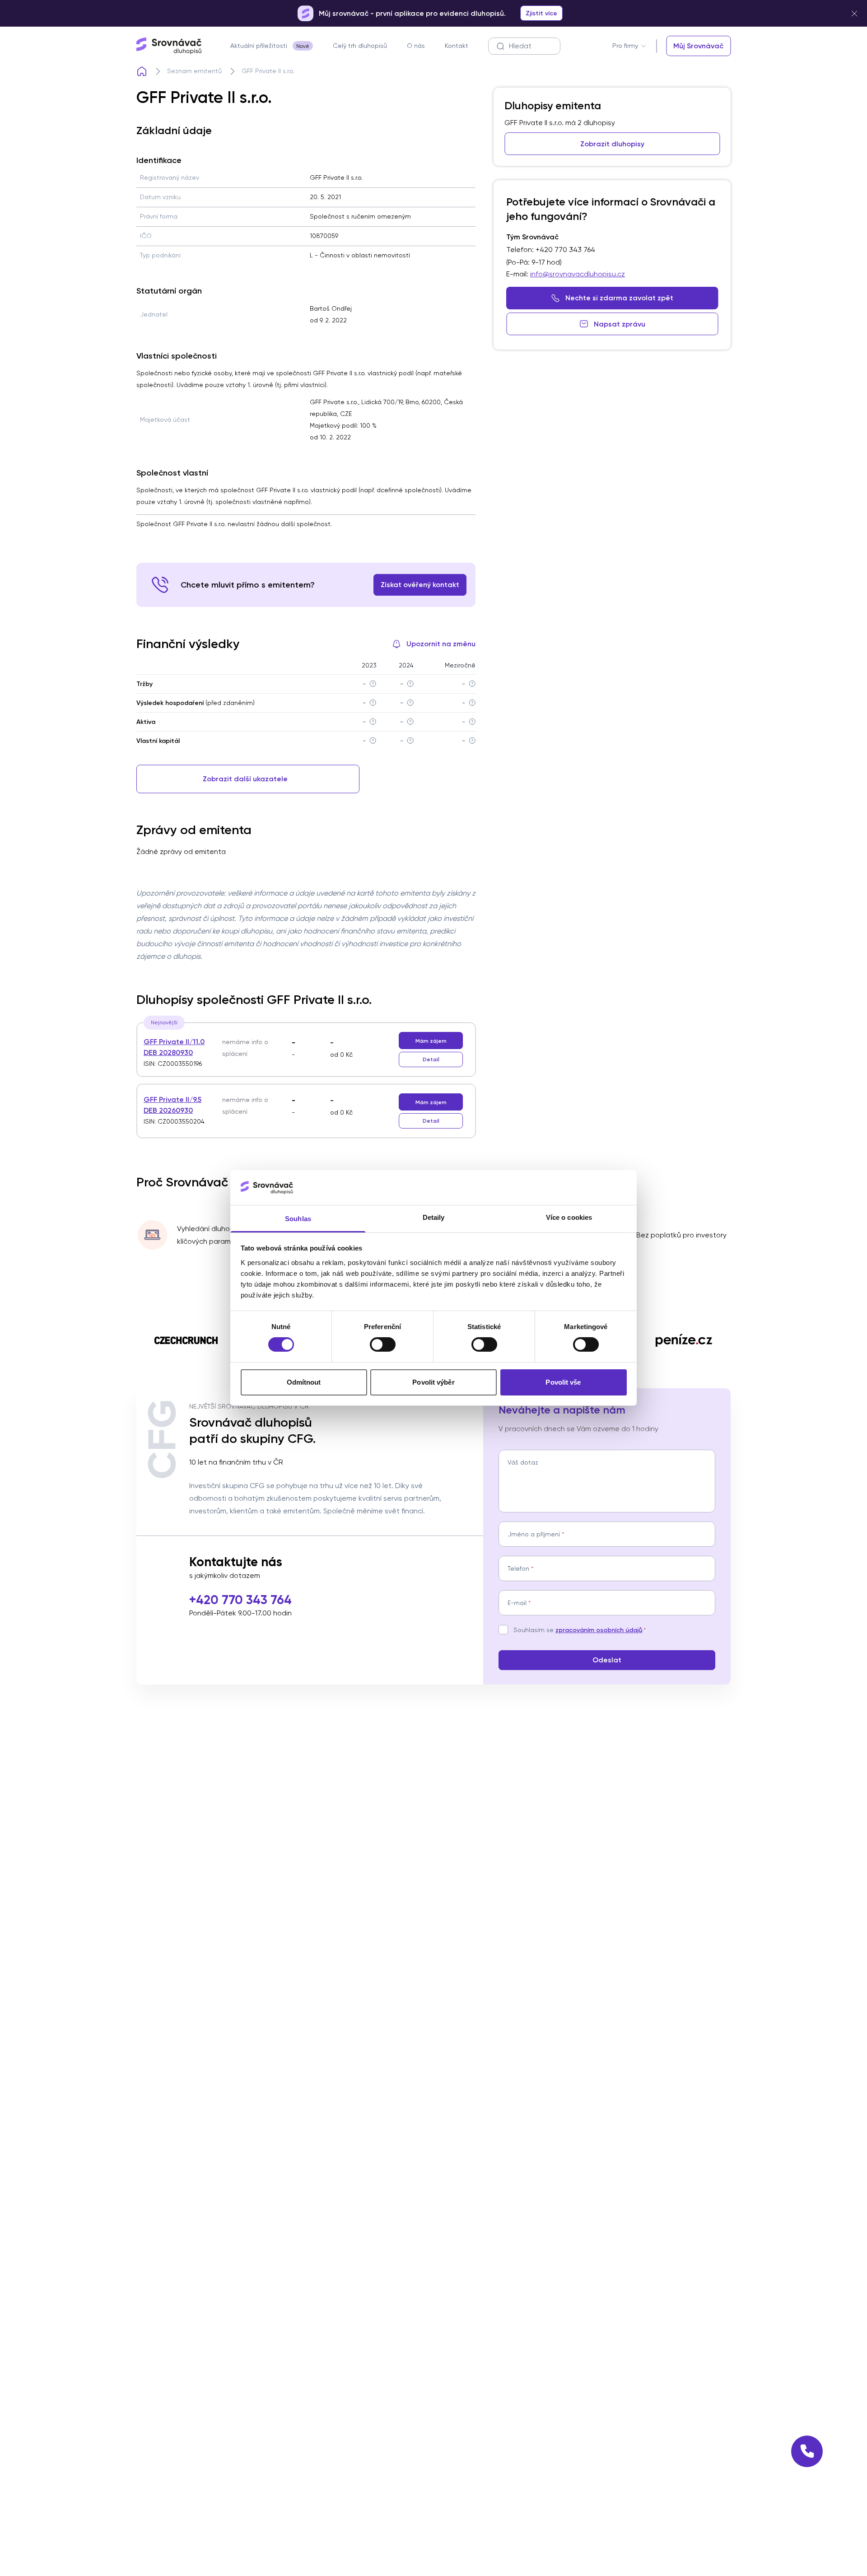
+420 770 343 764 (240, 1600)
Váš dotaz (523, 1462)
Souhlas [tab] (298, 1219)
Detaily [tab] (434, 1217)
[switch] (383, 1344)
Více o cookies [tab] (569, 1217)
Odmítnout (304, 1382)
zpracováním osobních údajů (599, 1630)
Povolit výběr (433, 1382)
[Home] (142, 71)
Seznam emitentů (194, 71)
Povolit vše (563, 1382)
